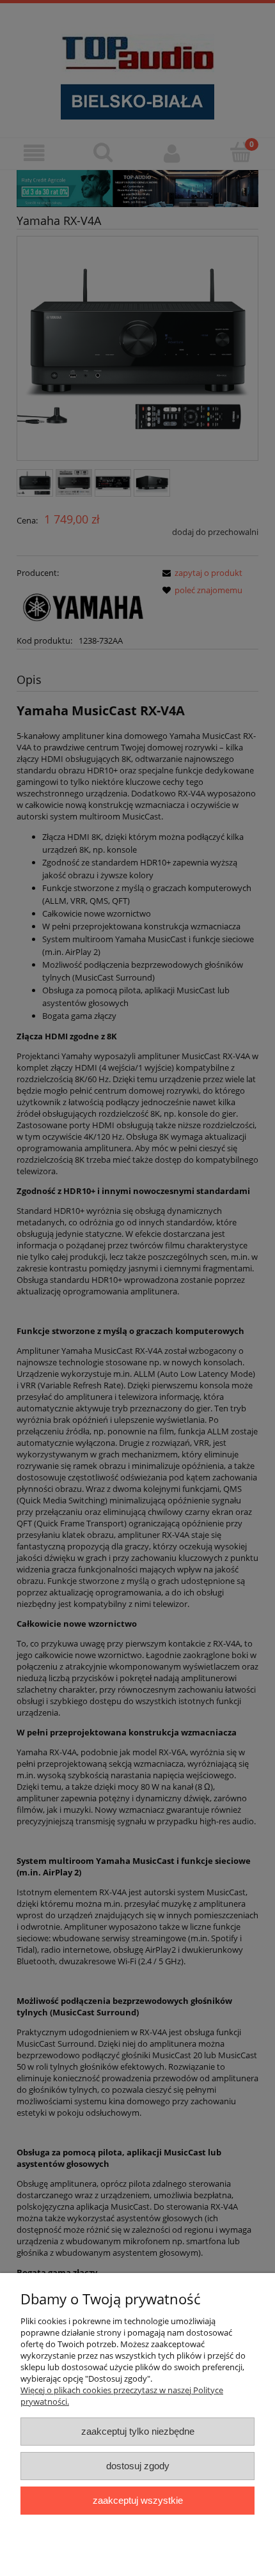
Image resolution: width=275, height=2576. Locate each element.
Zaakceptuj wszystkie (138, 2500)
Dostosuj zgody (138, 2466)
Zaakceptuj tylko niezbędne (138, 2431)
